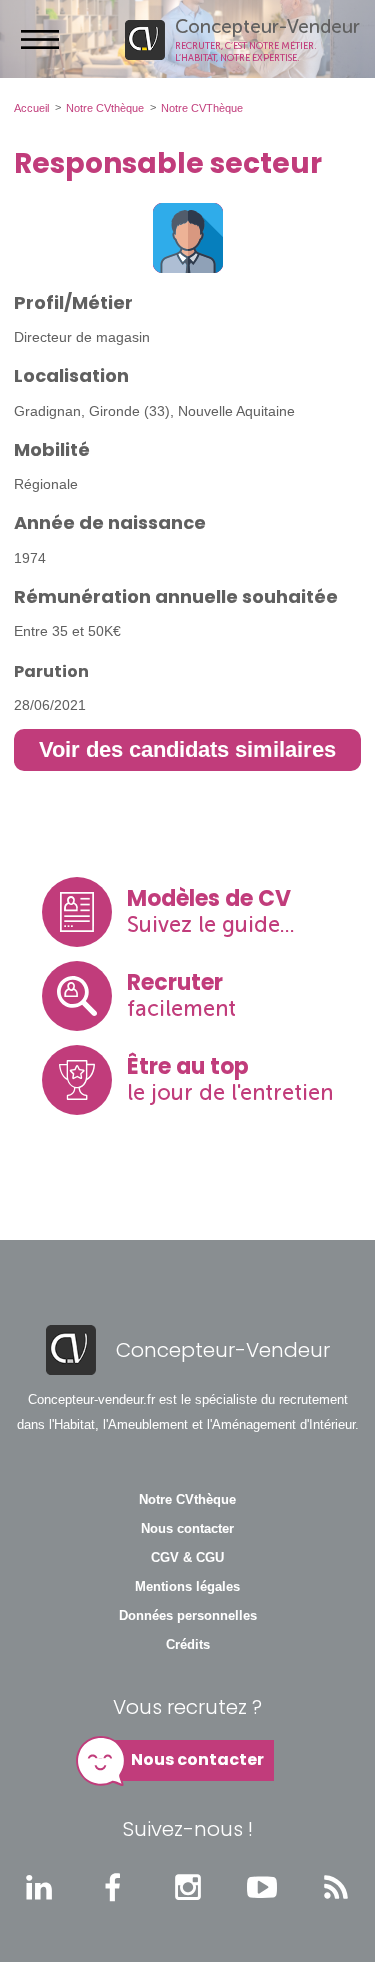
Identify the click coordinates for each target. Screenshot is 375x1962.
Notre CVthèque (187, 1500)
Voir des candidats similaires (187, 749)
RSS (336, 1887)
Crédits (188, 1645)
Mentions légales (187, 1587)
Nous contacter (187, 1529)
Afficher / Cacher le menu (40, 39)
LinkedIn (39, 1887)
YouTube (262, 1887)
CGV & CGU (187, 1558)
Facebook (113, 1887)
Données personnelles (188, 1616)
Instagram (188, 1887)
